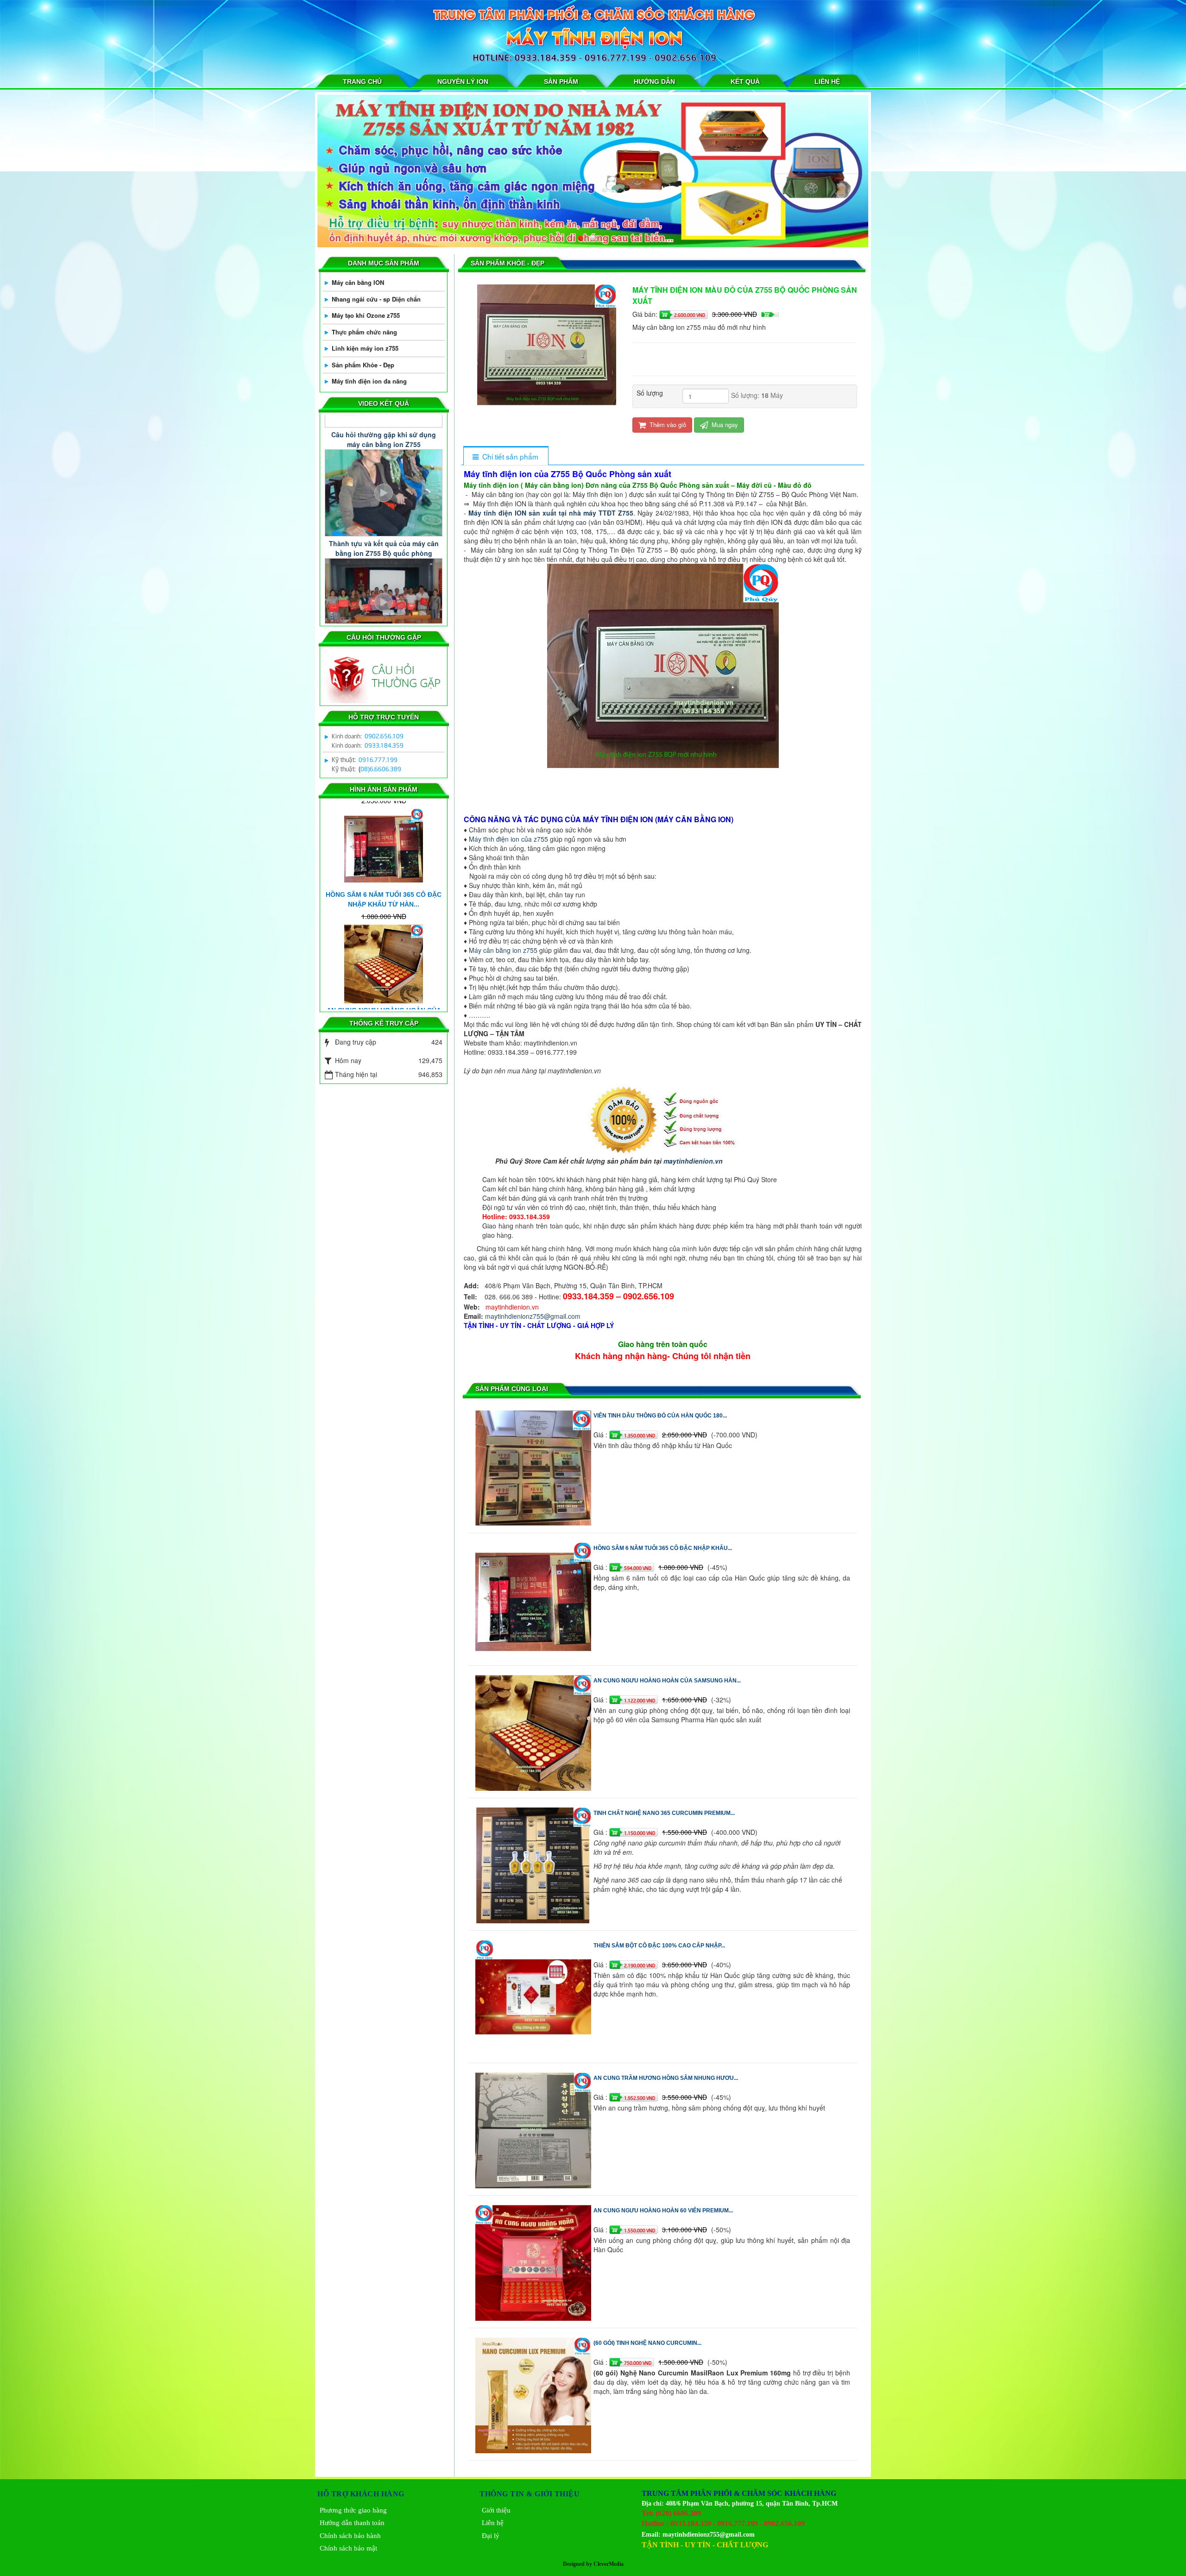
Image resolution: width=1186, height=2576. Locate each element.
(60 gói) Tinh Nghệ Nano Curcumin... (647, 2343)
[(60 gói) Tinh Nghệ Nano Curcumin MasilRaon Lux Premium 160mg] (534, 2394)
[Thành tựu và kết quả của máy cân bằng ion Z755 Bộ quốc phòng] (384, 445)
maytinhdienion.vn (693, 1161)
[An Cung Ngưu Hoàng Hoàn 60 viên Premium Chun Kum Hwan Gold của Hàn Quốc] (534, 2261)
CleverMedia (609, 2564)
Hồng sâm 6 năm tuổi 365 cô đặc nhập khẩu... (663, 1548)
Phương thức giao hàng (353, 2510)
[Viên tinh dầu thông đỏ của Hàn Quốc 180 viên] (534, 1467)
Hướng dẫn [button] (654, 82)
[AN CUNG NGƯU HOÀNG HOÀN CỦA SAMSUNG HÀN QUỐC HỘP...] (384, 892)
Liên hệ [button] (827, 82)
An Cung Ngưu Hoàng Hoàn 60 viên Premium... (663, 2211)
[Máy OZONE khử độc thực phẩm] (593, 171)
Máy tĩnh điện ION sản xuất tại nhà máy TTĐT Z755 (551, 513)
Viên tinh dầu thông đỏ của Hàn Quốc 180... (660, 1416)
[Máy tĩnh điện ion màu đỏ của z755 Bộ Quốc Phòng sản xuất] (548, 353)
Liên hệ (493, 2523)
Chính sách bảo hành (350, 2536)
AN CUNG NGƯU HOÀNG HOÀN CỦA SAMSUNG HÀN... (667, 1681)
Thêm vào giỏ (667, 425)
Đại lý (491, 2536)
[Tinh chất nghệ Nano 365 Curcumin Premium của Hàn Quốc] (534, 1864)
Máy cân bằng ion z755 (503, 950)
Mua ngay (724, 425)
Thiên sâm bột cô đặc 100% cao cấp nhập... (659, 1946)
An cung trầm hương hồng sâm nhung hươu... (666, 2078)
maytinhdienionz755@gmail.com (533, 1316)
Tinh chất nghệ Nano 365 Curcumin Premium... (664, 1813)
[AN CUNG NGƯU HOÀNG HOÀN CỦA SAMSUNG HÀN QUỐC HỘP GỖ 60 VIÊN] (534, 1732)
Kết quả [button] (745, 82)
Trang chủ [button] (362, 82)
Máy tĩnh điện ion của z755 (508, 839)
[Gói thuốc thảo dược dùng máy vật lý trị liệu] (384, 1008)
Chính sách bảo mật (348, 2548)
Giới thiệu (496, 2510)
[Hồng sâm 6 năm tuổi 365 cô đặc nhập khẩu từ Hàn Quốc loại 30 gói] (534, 1599)
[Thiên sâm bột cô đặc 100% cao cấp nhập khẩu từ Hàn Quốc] (534, 1997)
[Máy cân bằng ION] (361, 35)
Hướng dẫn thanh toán (352, 2523)
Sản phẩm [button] (561, 82)
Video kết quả (384, 403)
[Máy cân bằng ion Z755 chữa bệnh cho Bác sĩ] (384, 555)
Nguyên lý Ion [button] (463, 82)
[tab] (506, 457)
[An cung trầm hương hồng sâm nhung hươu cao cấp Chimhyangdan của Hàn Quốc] (534, 2129)
